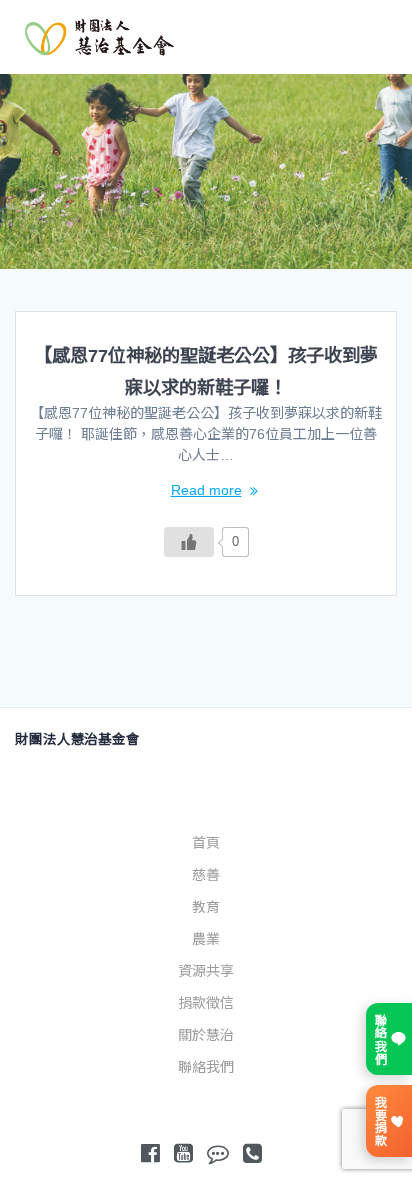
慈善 (206, 875)
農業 (206, 939)
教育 (206, 907)
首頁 (206, 843)
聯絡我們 (206, 1067)
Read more (206, 490)
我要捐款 (379, 1121)
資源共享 (206, 971)
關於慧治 (206, 1035)
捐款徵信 (206, 1003)
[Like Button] (189, 542)
